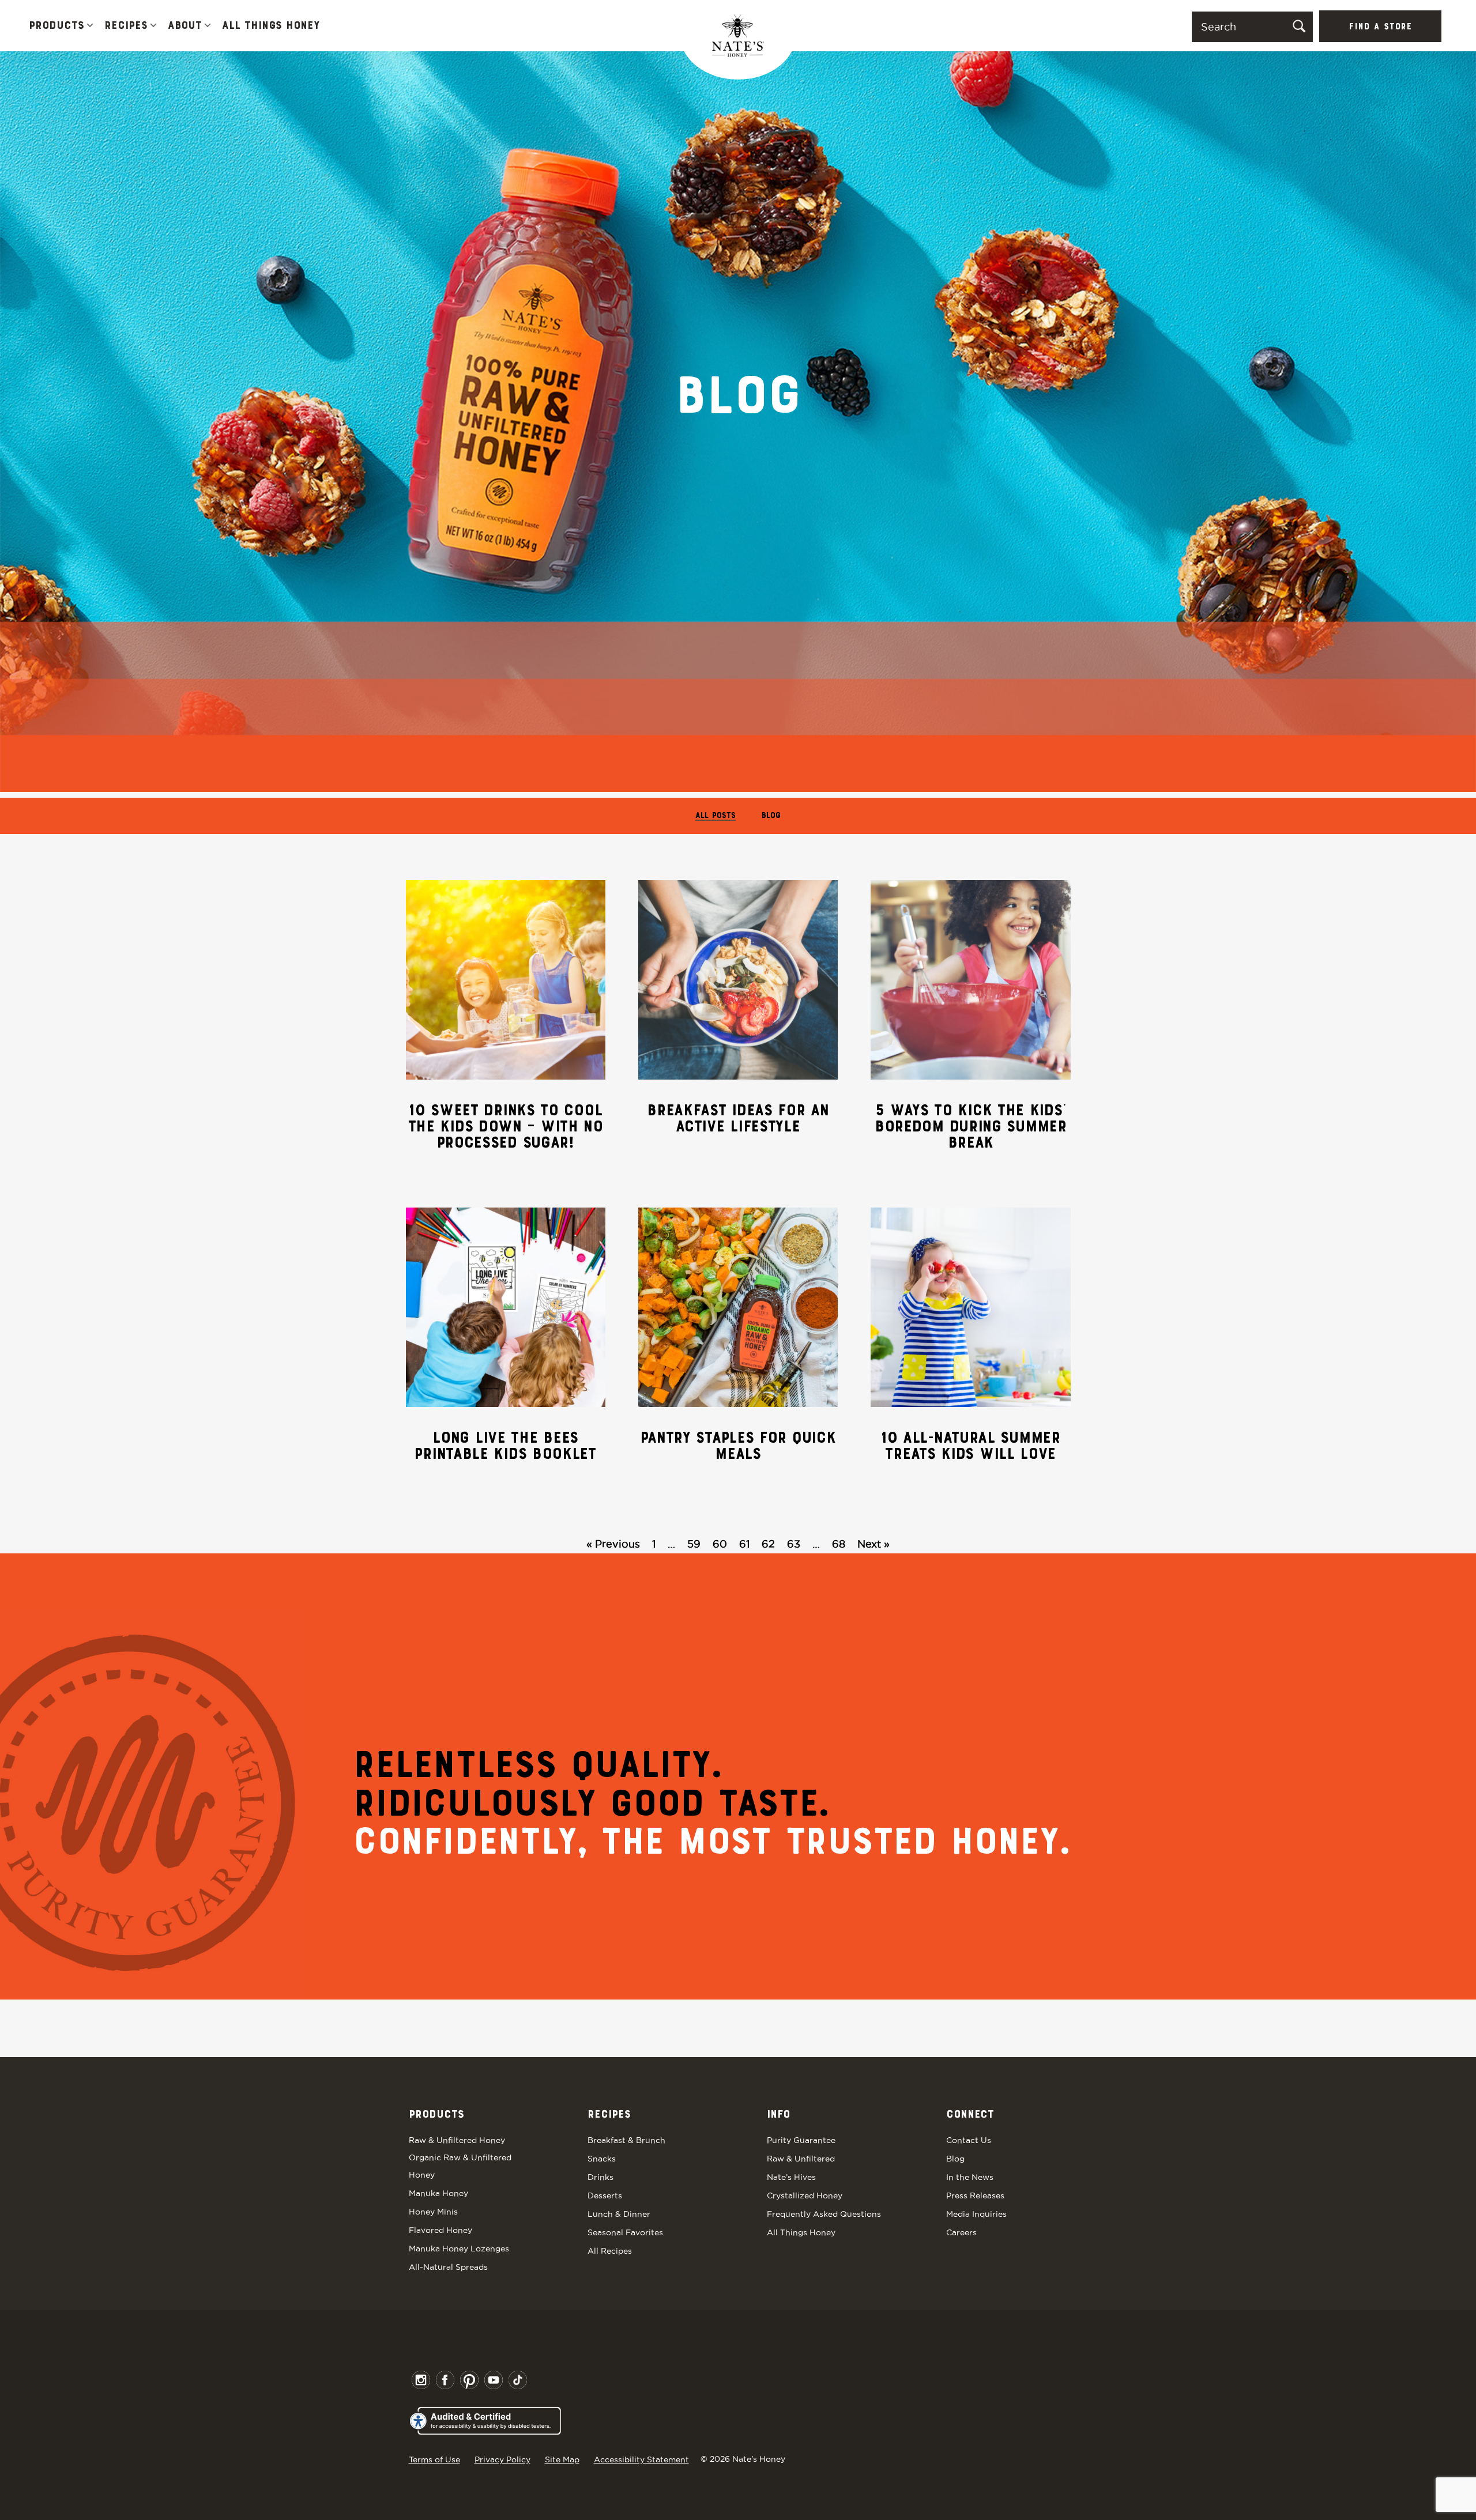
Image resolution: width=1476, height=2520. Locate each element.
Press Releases (975, 2195)
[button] (90, 26)
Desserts (605, 2195)
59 (694, 1544)
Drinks (600, 2177)
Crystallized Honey (805, 2195)
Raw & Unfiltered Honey (457, 2140)
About (185, 26)
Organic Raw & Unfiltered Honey (460, 2166)
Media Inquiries (976, 2214)
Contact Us (969, 2140)
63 (794, 1544)
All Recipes (610, 2251)
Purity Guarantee (801, 2140)
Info (778, 2115)
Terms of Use (434, 2459)
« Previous (613, 1544)
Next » (873, 1544)
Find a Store (1380, 27)
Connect (970, 2115)
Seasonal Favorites (625, 2232)
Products (57, 26)
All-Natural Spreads (448, 2267)
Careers (961, 2232)
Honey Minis (433, 2212)
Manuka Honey (438, 2193)
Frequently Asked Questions (824, 2214)
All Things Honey (271, 26)
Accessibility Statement (641, 2459)
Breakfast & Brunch (626, 2140)
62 (768, 1544)
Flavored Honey (440, 2230)
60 (720, 1544)
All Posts (716, 816)
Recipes (126, 26)
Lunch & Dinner (619, 2214)
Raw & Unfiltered (801, 2159)
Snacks (602, 2159)
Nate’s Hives (791, 2177)
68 (839, 1544)
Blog (771, 816)
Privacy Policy (502, 2459)
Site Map (562, 2459)
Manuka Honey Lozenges (459, 2249)
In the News (970, 2177)
